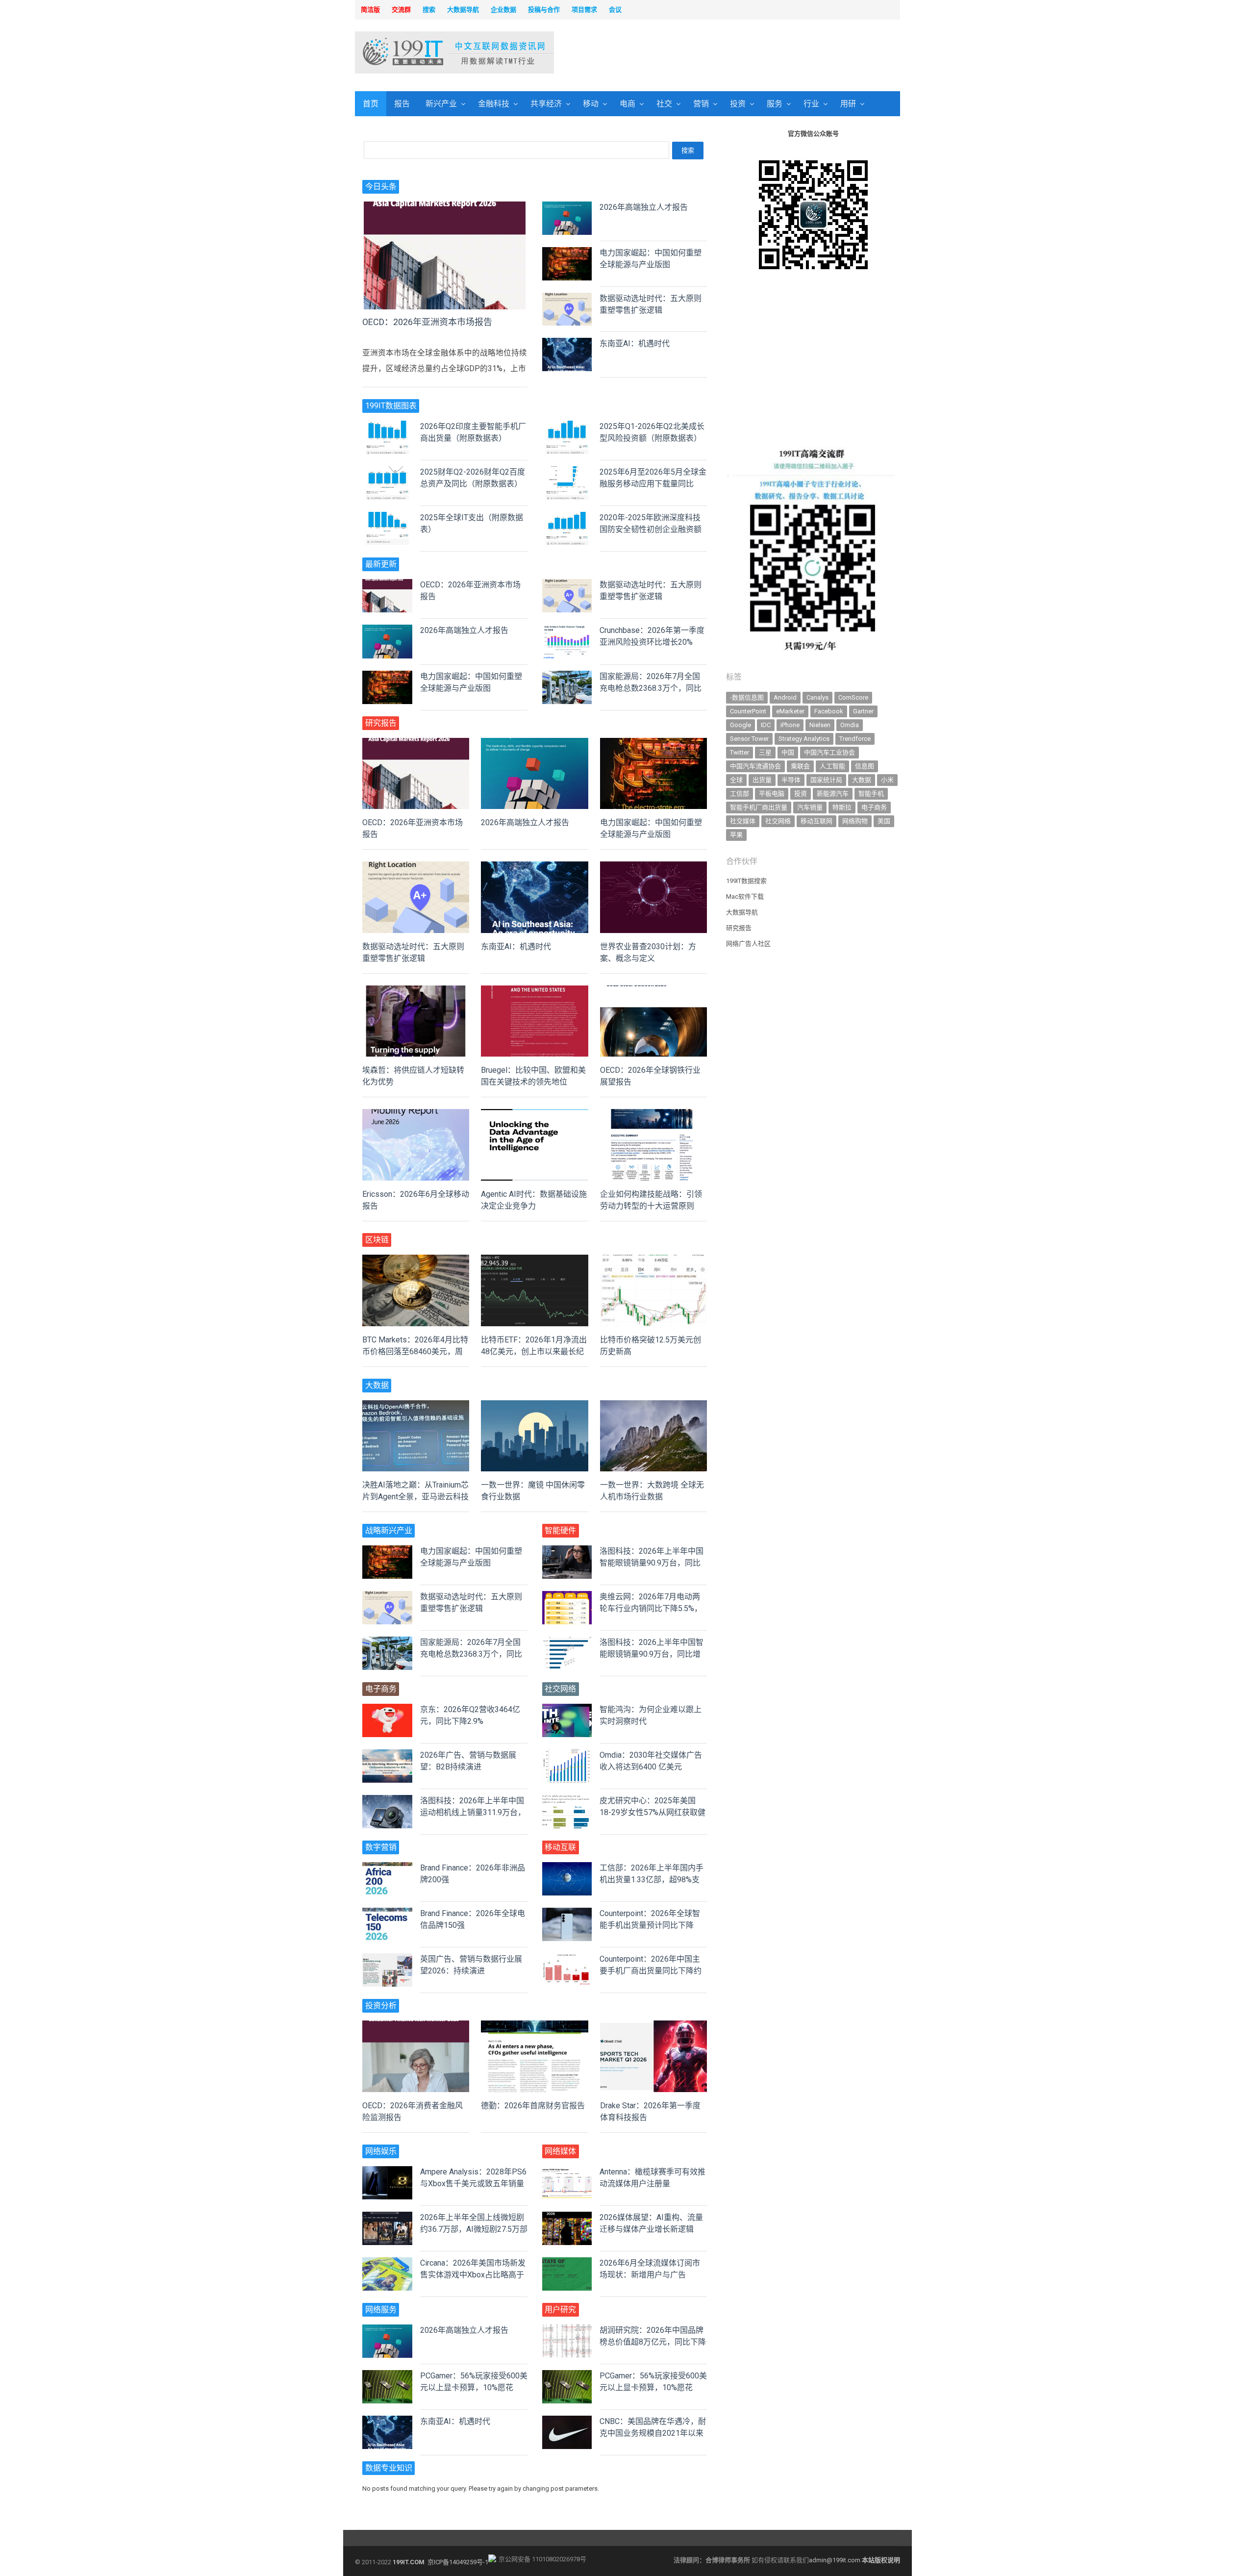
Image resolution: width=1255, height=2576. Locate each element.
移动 (591, 104)
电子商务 (874, 807)
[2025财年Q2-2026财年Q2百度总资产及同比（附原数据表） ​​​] (387, 472)
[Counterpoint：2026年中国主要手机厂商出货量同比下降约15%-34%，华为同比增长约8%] (567, 1959)
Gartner (863, 711)
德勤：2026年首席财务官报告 (533, 2106)
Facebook (829, 711)
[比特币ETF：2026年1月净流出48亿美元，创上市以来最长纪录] (534, 1260)
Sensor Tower (749, 739)
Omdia (850, 725)
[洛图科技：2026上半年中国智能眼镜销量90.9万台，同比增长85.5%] (567, 1642)
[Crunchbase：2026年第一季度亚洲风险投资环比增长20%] (567, 630)
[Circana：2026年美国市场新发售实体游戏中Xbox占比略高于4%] (387, 2263)
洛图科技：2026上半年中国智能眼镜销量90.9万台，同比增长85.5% (652, 1654)
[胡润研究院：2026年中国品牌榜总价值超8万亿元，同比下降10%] (567, 2330)
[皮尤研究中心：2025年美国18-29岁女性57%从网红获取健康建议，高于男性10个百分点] (567, 1801)
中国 (788, 752)
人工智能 (832, 766)
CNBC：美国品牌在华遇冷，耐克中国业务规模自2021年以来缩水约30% (653, 2433)
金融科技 (494, 104)
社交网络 (778, 821)
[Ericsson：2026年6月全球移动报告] (416, 1115)
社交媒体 (743, 821)
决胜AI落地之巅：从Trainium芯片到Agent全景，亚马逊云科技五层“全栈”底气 (415, 1497)
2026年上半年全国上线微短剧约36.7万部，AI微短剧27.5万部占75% (474, 2229)
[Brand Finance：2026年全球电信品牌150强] (387, 1913)
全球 (736, 780)
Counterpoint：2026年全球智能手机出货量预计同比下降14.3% (650, 1925)
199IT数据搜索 (746, 881)
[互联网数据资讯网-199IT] (419, 52)
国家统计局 (826, 780)
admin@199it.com (835, 2560)
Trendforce (855, 739)
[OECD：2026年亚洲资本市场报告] (445, 207)
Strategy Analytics (804, 739)
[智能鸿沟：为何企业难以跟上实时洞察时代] (567, 1709)
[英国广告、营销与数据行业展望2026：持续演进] (387, 1959)
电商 (627, 104)
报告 (402, 104)
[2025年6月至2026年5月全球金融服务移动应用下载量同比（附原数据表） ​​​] (567, 472)
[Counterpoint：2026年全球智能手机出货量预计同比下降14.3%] (567, 1913)
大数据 (862, 780)
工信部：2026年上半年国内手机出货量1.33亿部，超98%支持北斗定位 (652, 1880)
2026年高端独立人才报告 (644, 207)
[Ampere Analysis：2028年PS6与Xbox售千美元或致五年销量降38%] (387, 2172)
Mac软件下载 (745, 897)
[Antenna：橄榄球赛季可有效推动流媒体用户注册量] (567, 2172)
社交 (664, 104)
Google (740, 725)
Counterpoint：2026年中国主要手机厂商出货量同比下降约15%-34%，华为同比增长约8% (652, 1971)
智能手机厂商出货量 (759, 807)
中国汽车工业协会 (829, 752)
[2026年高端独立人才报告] (567, 207)
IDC (766, 725)
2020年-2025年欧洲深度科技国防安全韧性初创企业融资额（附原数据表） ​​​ (651, 529)
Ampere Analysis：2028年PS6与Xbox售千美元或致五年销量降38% (473, 2184)
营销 (701, 104)
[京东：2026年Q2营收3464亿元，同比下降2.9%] (387, 1709)
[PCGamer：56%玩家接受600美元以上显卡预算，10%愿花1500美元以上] (387, 2376)
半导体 (791, 780)
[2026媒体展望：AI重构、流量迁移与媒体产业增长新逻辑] (567, 2217)
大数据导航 (742, 912)
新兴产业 (441, 104)
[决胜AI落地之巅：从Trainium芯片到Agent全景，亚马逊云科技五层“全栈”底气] (416, 1406)
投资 (738, 104)
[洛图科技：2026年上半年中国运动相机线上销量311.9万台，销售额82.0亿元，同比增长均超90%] (387, 1801)
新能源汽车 (833, 794)
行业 (811, 104)
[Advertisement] (753, 53)
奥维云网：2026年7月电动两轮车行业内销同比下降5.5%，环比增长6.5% (651, 1608)
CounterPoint (748, 711)
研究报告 (739, 928)
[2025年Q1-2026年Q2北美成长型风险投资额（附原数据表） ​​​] (567, 426)
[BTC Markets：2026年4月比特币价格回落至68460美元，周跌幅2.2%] (416, 1260)
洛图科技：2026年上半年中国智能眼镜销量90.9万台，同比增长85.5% (652, 1563)
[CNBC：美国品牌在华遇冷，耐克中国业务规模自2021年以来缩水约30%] (567, 2421)
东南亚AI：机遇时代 (635, 343)
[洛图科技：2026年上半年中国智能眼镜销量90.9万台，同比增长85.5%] (567, 1551)
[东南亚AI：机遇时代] (567, 343)
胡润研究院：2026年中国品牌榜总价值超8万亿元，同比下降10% (653, 2342)
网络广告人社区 (748, 944)
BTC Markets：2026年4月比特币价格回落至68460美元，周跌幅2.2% (415, 1351)
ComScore (853, 697)
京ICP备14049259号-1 (458, 2562)
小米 (887, 780)
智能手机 (871, 794)
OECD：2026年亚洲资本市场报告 (427, 322)
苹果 (736, 835)
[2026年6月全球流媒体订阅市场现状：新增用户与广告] (567, 2263)
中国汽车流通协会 (755, 766)
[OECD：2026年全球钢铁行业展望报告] (653, 991)
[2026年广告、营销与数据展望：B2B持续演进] (387, 1755)
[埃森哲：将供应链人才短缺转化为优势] (416, 991)
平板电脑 (772, 794)
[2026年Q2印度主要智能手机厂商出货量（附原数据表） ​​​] (387, 426)
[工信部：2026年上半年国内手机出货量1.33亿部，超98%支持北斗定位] (567, 1868)
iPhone (790, 725)
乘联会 (800, 766)
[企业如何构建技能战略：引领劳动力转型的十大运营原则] (653, 1115)
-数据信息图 (747, 697)
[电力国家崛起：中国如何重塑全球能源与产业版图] (567, 253)
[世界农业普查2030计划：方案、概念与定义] (653, 867)
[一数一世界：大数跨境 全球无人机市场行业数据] (653, 1406)
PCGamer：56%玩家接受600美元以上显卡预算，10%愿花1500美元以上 (474, 2387)
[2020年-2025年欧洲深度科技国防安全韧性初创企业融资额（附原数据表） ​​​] (567, 518)
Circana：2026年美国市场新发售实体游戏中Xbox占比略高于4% (473, 2275)
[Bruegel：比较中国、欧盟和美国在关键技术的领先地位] (534, 991)
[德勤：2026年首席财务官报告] (534, 2026)
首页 (371, 104)
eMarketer (790, 711)
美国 (884, 821)
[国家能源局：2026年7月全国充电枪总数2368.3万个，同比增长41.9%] (567, 676)
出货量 (762, 780)
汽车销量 (810, 807)
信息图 (865, 766)
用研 (848, 104)
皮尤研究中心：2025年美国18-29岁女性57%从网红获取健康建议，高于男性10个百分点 (653, 1812)
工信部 (740, 794)
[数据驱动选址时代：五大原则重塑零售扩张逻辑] (567, 298)
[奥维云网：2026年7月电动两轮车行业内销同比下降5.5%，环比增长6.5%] (567, 1597)
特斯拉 (842, 807)
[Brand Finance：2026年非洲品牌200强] (387, 1868)
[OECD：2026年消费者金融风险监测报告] (416, 2026)
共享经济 (546, 104)
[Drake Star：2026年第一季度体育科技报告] (653, 2026)
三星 (765, 752)
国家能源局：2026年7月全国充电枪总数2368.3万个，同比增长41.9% (651, 688)
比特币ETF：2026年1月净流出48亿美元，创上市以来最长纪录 (534, 1351)
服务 (775, 104)
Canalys (817, 697)
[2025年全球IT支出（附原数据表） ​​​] (387, 518)
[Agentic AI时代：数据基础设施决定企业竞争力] (534, 1115)
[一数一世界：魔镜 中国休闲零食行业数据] (534, 1406)
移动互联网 (816, 821)
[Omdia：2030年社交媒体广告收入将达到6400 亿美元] (567, 1755)
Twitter (740, 752)
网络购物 (855, 821)
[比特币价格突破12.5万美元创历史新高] (653, 1260)
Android (785, 697)
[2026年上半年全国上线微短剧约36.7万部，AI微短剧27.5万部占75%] (387, 2217)
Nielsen (820, 725)
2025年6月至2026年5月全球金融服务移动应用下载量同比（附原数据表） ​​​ (653, 484)
